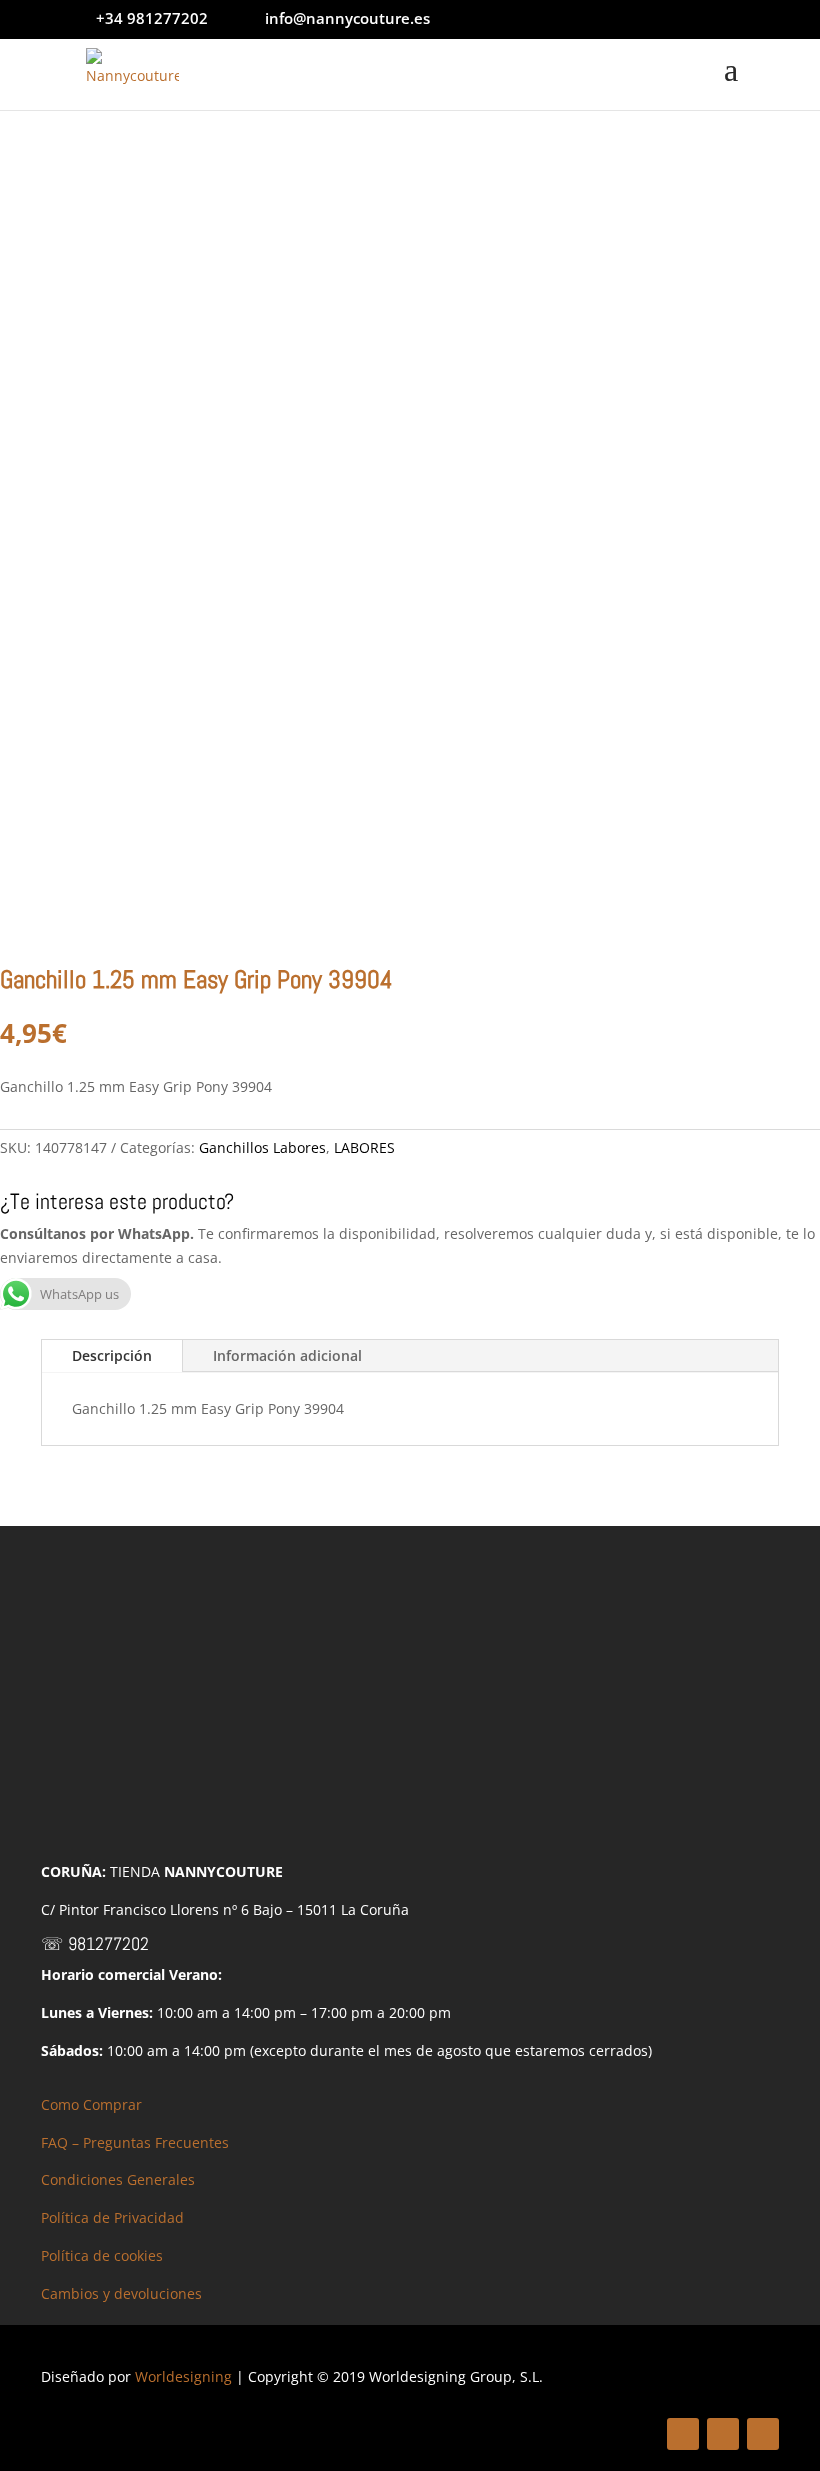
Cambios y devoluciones (121, 2293)
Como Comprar (91, 2104)
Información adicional (287, 1355)
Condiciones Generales (118, 2179)
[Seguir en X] (723, 2434)
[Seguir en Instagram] (763, 2434)
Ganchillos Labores (262, 1147)
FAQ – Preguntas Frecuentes (135, 2142)
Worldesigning (183, 2376)
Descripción (112, 1355)
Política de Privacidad (112, 2217)
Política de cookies (102, 2255)
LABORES (364, 1147)
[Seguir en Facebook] (683, 2434)
